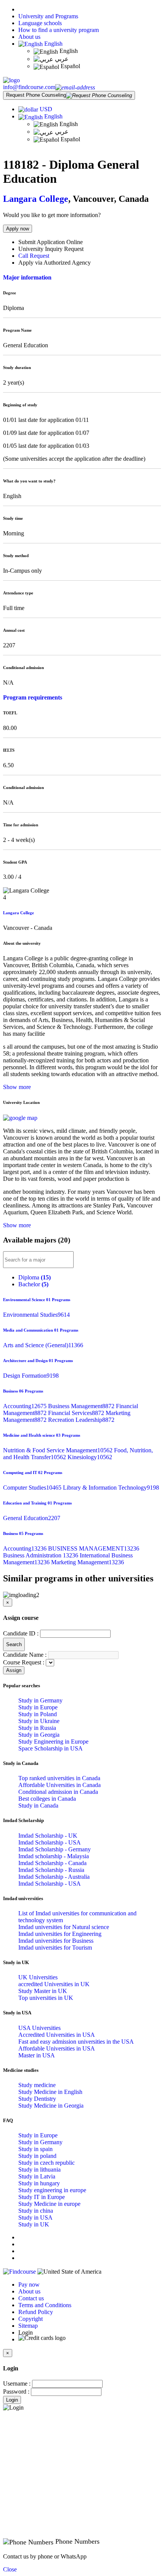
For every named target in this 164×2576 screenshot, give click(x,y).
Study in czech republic (47, 2163)
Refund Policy (36, 2312)
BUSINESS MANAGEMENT (94, 1548)
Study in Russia (37, 1728)
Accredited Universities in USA (57, 2035)
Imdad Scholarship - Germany (55, 1849)
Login (12, 2400)
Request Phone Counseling (36, 95)
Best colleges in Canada (47, 1799)
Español (70, 66)
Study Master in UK (43, 1991)
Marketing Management (88, 1562)
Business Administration (41, 1555)
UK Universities (38, 1977)
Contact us (31, 2298)
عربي (61, 59)
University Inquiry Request (51, 249)
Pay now (29, 2285)
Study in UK (34, 2224)
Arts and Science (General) (43, 1345)
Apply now (18, 229)
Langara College (36, 199)
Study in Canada (38, 1805)
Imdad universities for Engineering (60, 1934)
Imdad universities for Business (56, 1941)
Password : (16, 2392)
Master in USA (37, 2055)
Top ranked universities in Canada (59, 1778)
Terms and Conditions (45, 2305)
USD (46, 109)
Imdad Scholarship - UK (48, 1836)
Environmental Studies (36, 1315)
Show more (17, 1087)
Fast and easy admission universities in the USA (76, 2042)
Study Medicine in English (50, 2092)
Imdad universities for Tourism (55, 1948)
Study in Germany (40, 1700)
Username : (17, 2384)
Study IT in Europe (42, 2197)
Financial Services (77, 1413)
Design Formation (31, 1376)
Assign (14, 1670)
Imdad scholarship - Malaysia (54, 1856)
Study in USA (35, 2217)
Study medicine (37, 2085)
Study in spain (35, 2149)
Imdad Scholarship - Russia (51, 1870)
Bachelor (33, 1284)
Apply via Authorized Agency (55, 263)
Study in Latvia (37, 2176)
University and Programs (48, 16)
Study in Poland (38, 1714)
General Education (32, 1518)
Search (14, 1644)
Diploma (35, 1277)
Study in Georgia (39, 1735)
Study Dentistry (37, 2099)
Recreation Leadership (81, 1420)
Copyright (31, 2319)
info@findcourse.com (29, 87)
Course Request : (24, 1662)
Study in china (36, 2211)
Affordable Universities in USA (57, 2048)
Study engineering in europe (52, 2190)
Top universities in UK (46, 1998)
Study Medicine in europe (49, 2204)
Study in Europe (38, 1707)
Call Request (34, 256)
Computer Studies (33, 1488)
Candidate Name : (25, 1655)
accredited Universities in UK (54, 1984)
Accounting (26, 1406)
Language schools (40, 23)
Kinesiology (90, 1457)
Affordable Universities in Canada (59, 1785)
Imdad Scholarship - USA (50, 1842)
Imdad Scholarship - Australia (54, 1877)
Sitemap (28, 2326)
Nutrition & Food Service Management (59, 1450)
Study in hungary (39, 2183)
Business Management (82, 1406)
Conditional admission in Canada (58, 1792)
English (53, 44)
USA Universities (39, 2028)
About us (29, 37)
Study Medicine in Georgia (51, 2106)
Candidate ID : (21, 1633)
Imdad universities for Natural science (64, 1927)
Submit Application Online (51, 242)
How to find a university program (59, 30)
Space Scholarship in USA (51, 1748)
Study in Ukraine (39, 1721)
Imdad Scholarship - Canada (52, 1863)
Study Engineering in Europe (53, 1742)
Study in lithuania (39, 2170)
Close (10, 2569)
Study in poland (37, 2156)
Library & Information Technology (111, 1488)
